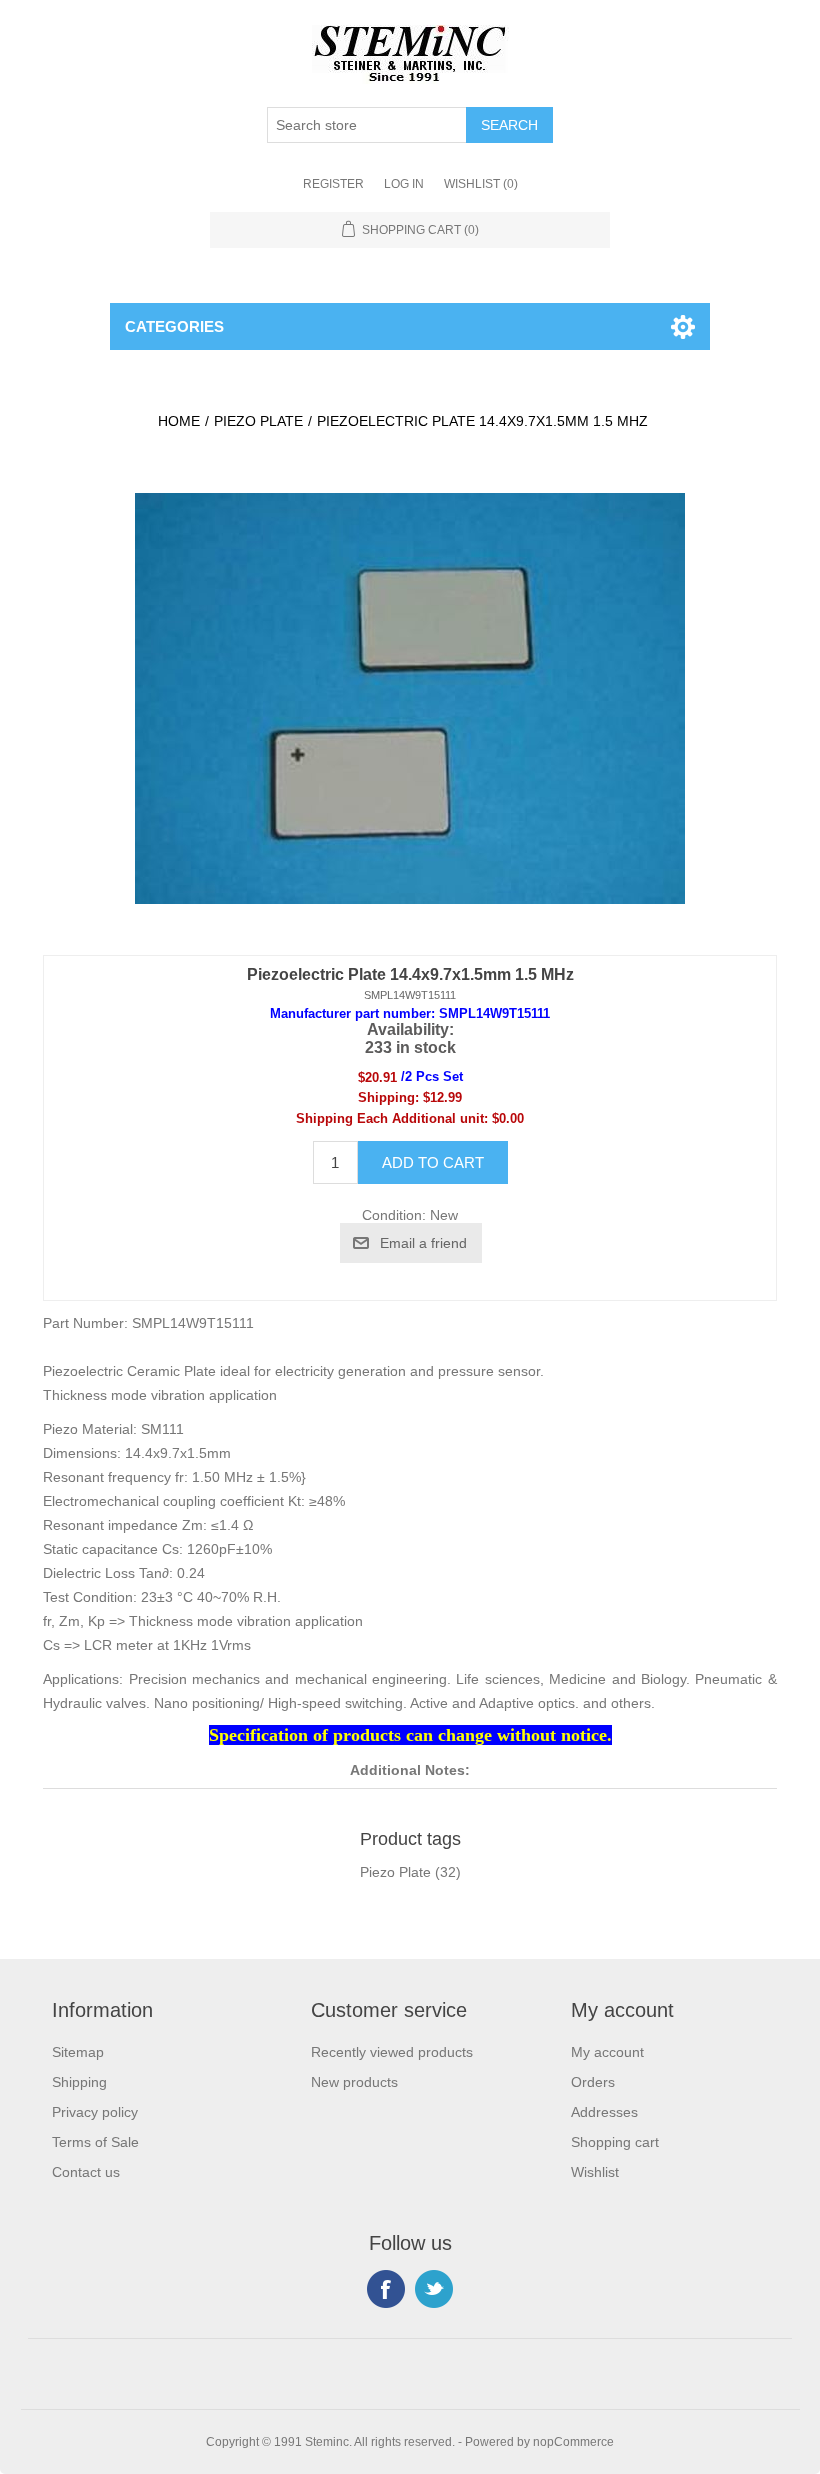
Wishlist (595, 2172)
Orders (593, 2082)
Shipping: (388, 1097)
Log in (404, 184)
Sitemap (78, 2052)
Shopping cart (615, 2142)
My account (607, 2052)
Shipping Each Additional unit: (392, 1118)
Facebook (386, 2289)
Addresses (604, 2112)
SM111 (162, 1429)
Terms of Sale (95, 2142)
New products (354, 2082)
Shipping (79, 2082)
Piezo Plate (395, 1872)
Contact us (86, 2172)
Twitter (434, 2289)
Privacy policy (95, 2112)
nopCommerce (573, 2442)
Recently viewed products (392, 2052)
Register (333, 184)
